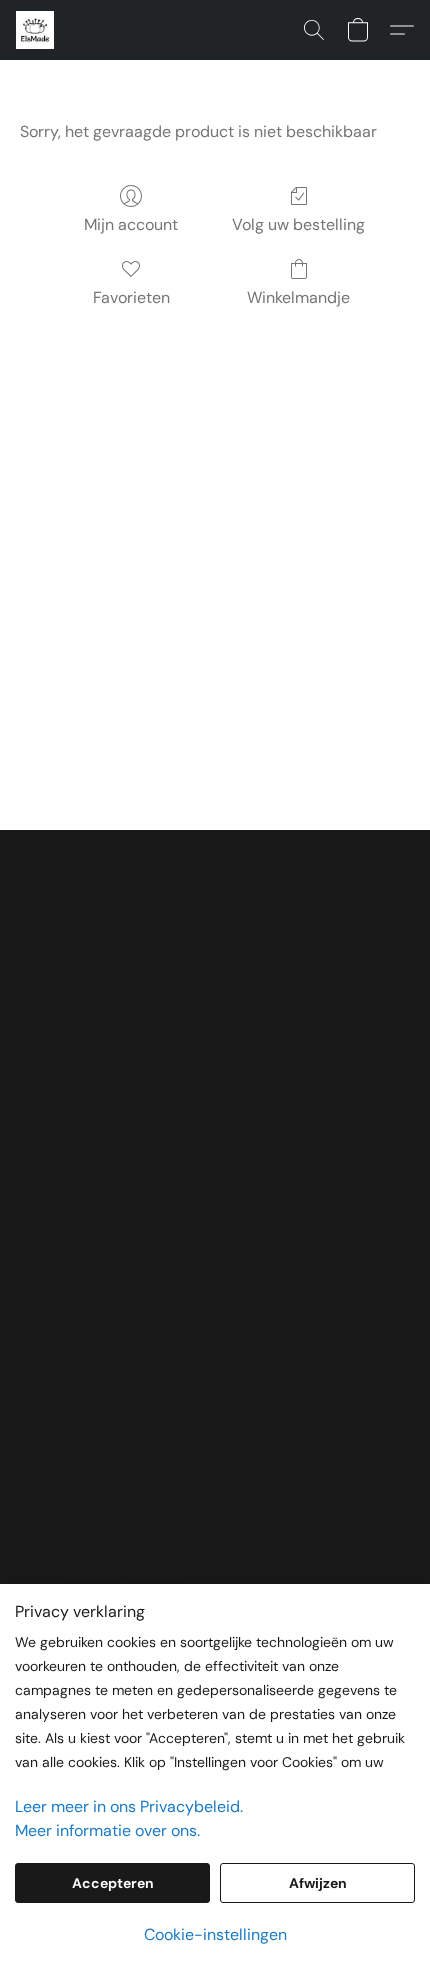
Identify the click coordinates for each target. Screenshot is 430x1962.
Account (82, 1239)
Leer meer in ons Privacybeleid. (129, 1806)
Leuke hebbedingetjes (130, 1059)
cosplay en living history (134, 1095)
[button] (36, 30)
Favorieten (131, 297)
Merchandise (98, 915)
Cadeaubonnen (106, 1383)
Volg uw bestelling (298, 224)
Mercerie (85, 1023)
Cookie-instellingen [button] (215, 1934)
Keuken (80, 951)
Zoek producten (109, 1203)
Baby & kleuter (103, 987)
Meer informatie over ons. (107, 1830)
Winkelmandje (298, 297)
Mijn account (131, 224)
